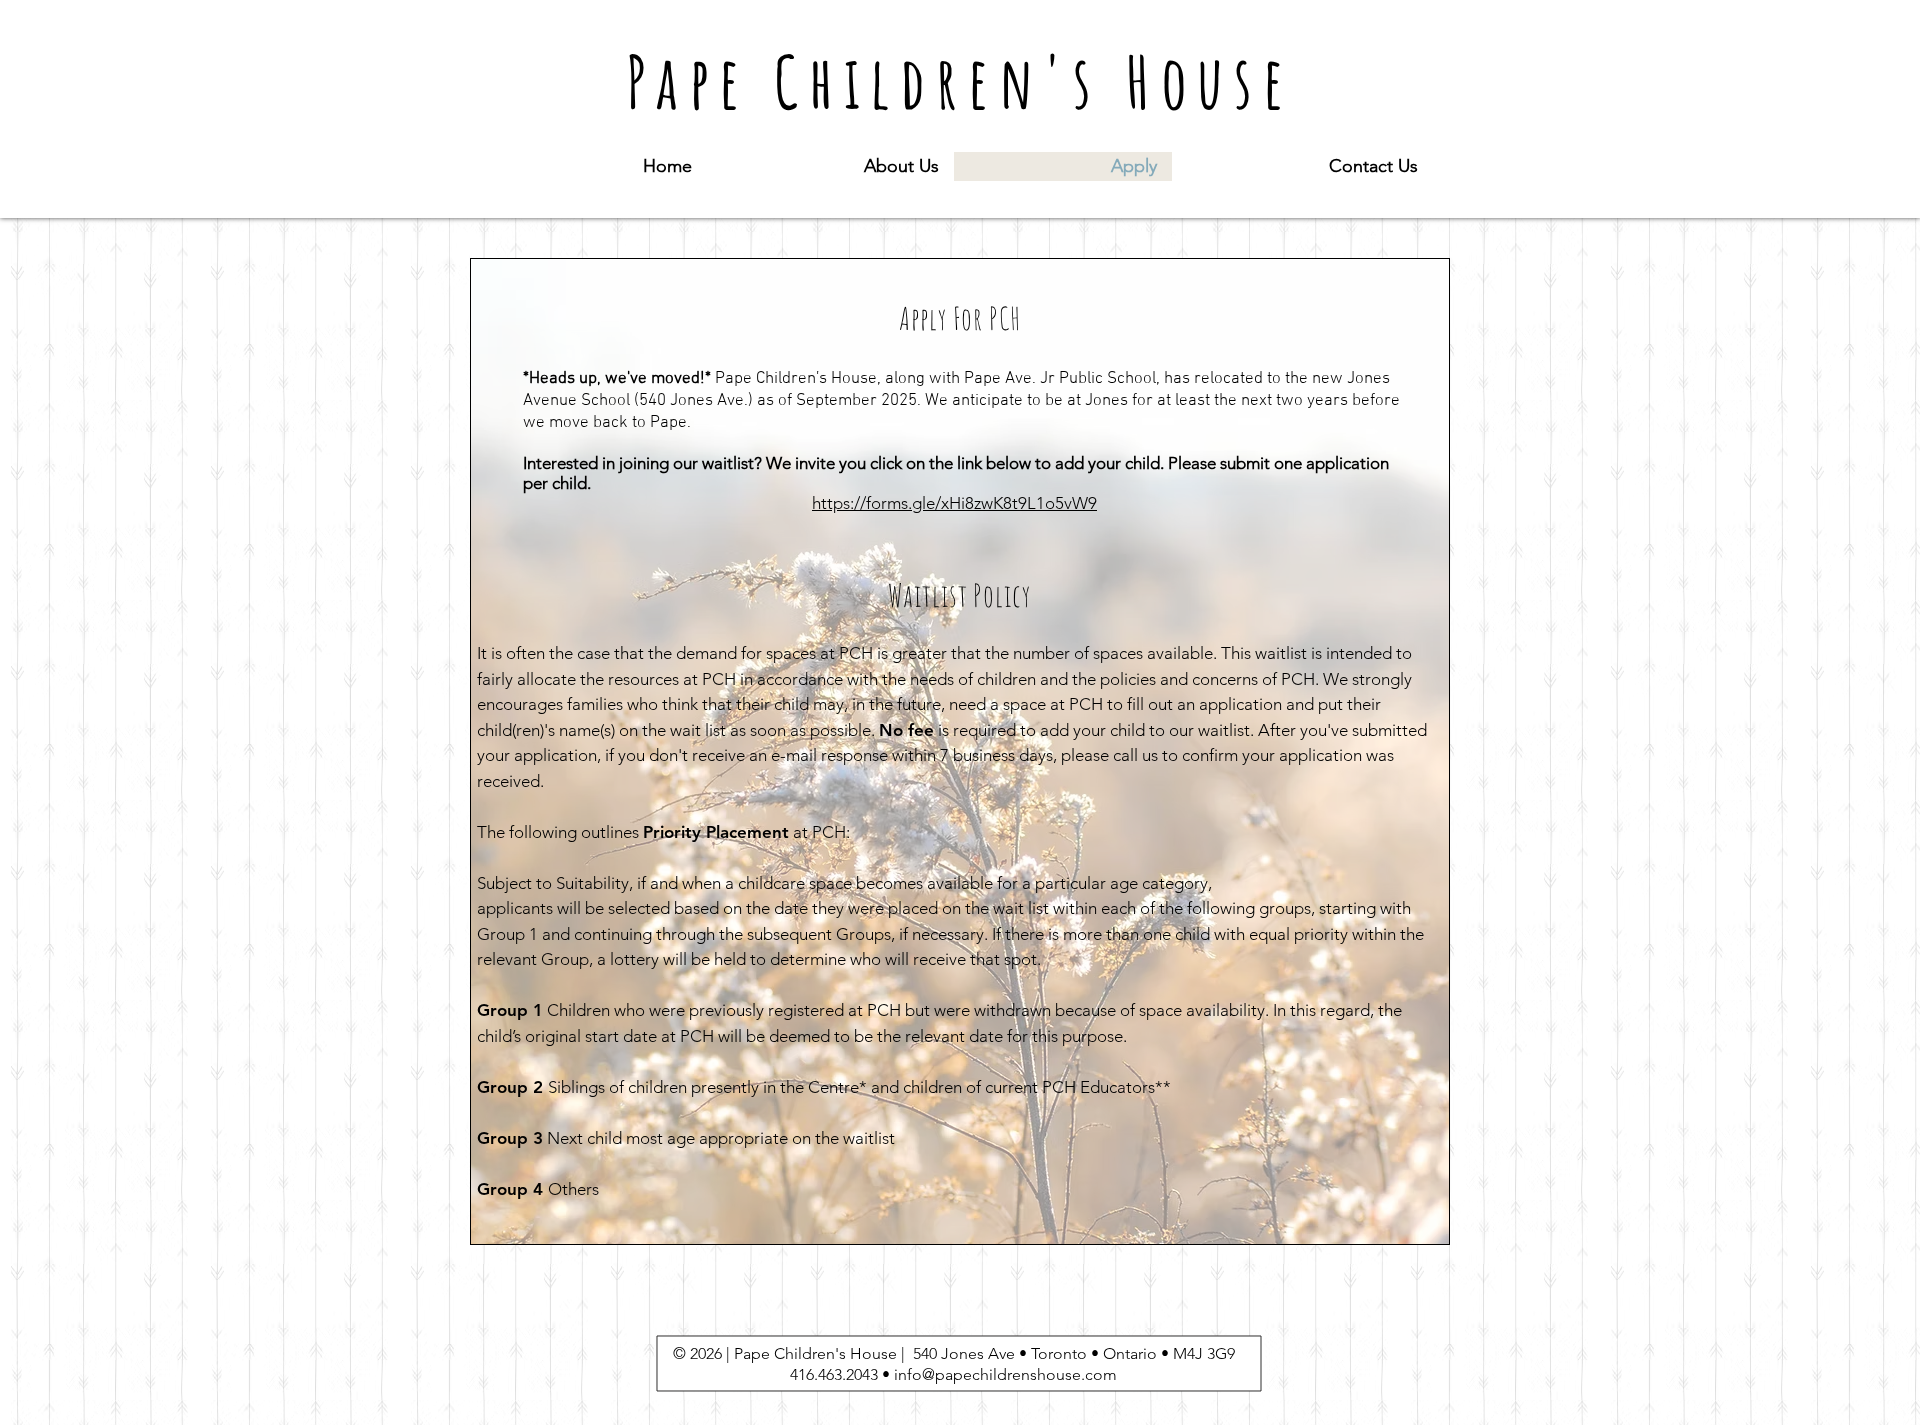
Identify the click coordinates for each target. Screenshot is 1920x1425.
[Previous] (488, 751)
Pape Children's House (960, 81)
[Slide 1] (960, 1217)
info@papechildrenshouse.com (1005, 1374)
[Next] (1432, 751)
